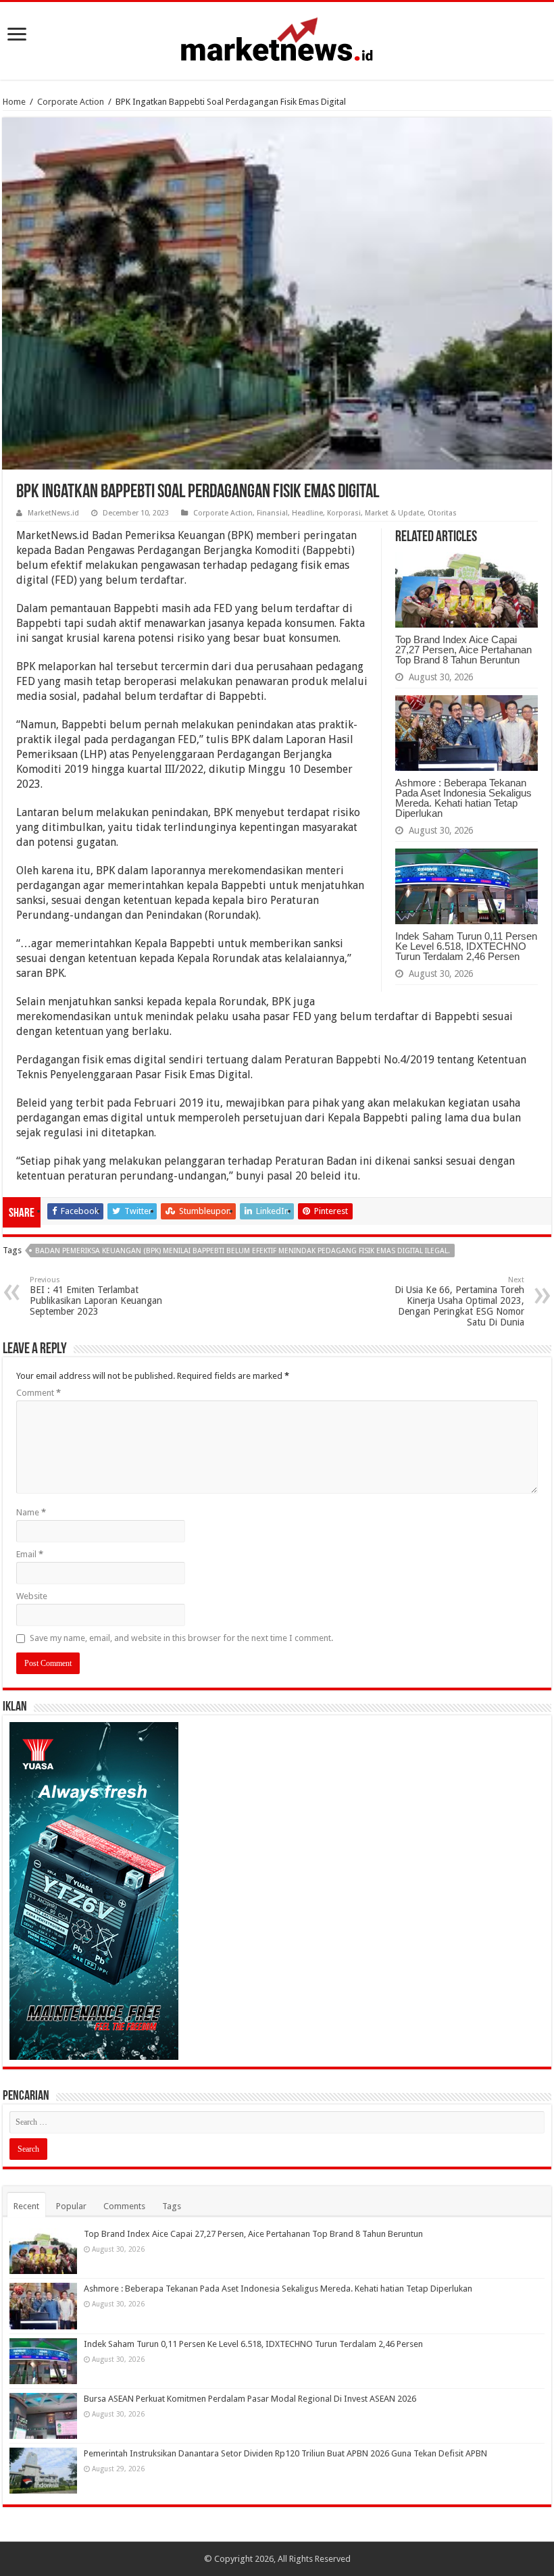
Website (32, 1596)
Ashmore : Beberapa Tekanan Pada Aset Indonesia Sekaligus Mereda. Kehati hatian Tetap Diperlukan (463, 798)
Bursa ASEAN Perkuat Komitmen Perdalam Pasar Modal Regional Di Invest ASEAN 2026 (250, 2399)
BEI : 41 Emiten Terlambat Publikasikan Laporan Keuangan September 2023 (96, 1296)
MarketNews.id (53, 513)
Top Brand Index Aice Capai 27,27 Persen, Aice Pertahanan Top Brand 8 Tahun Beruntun (463, 650)
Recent (26, 2206)
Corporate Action (71, 102)
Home (14, 102)
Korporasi (344, 513)
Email (30, 1554)
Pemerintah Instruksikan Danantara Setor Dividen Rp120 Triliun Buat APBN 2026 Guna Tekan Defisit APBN (285, 2453)
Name (31, 1512)
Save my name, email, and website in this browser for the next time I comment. (181, 1638)
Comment (39, 1393)
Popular (71, 2206)
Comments (124, 2206)
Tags (172, 2206)
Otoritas (442, 513)
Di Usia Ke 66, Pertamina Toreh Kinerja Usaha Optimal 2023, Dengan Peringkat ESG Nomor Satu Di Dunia (459, 1302)
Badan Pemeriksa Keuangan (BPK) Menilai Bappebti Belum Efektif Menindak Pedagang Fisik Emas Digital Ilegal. (243, 1251)
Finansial (272, 513)
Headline (307, 513)
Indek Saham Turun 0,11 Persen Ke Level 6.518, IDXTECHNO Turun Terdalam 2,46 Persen (466, 946)
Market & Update (394, 513)
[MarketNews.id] (277, 39)
